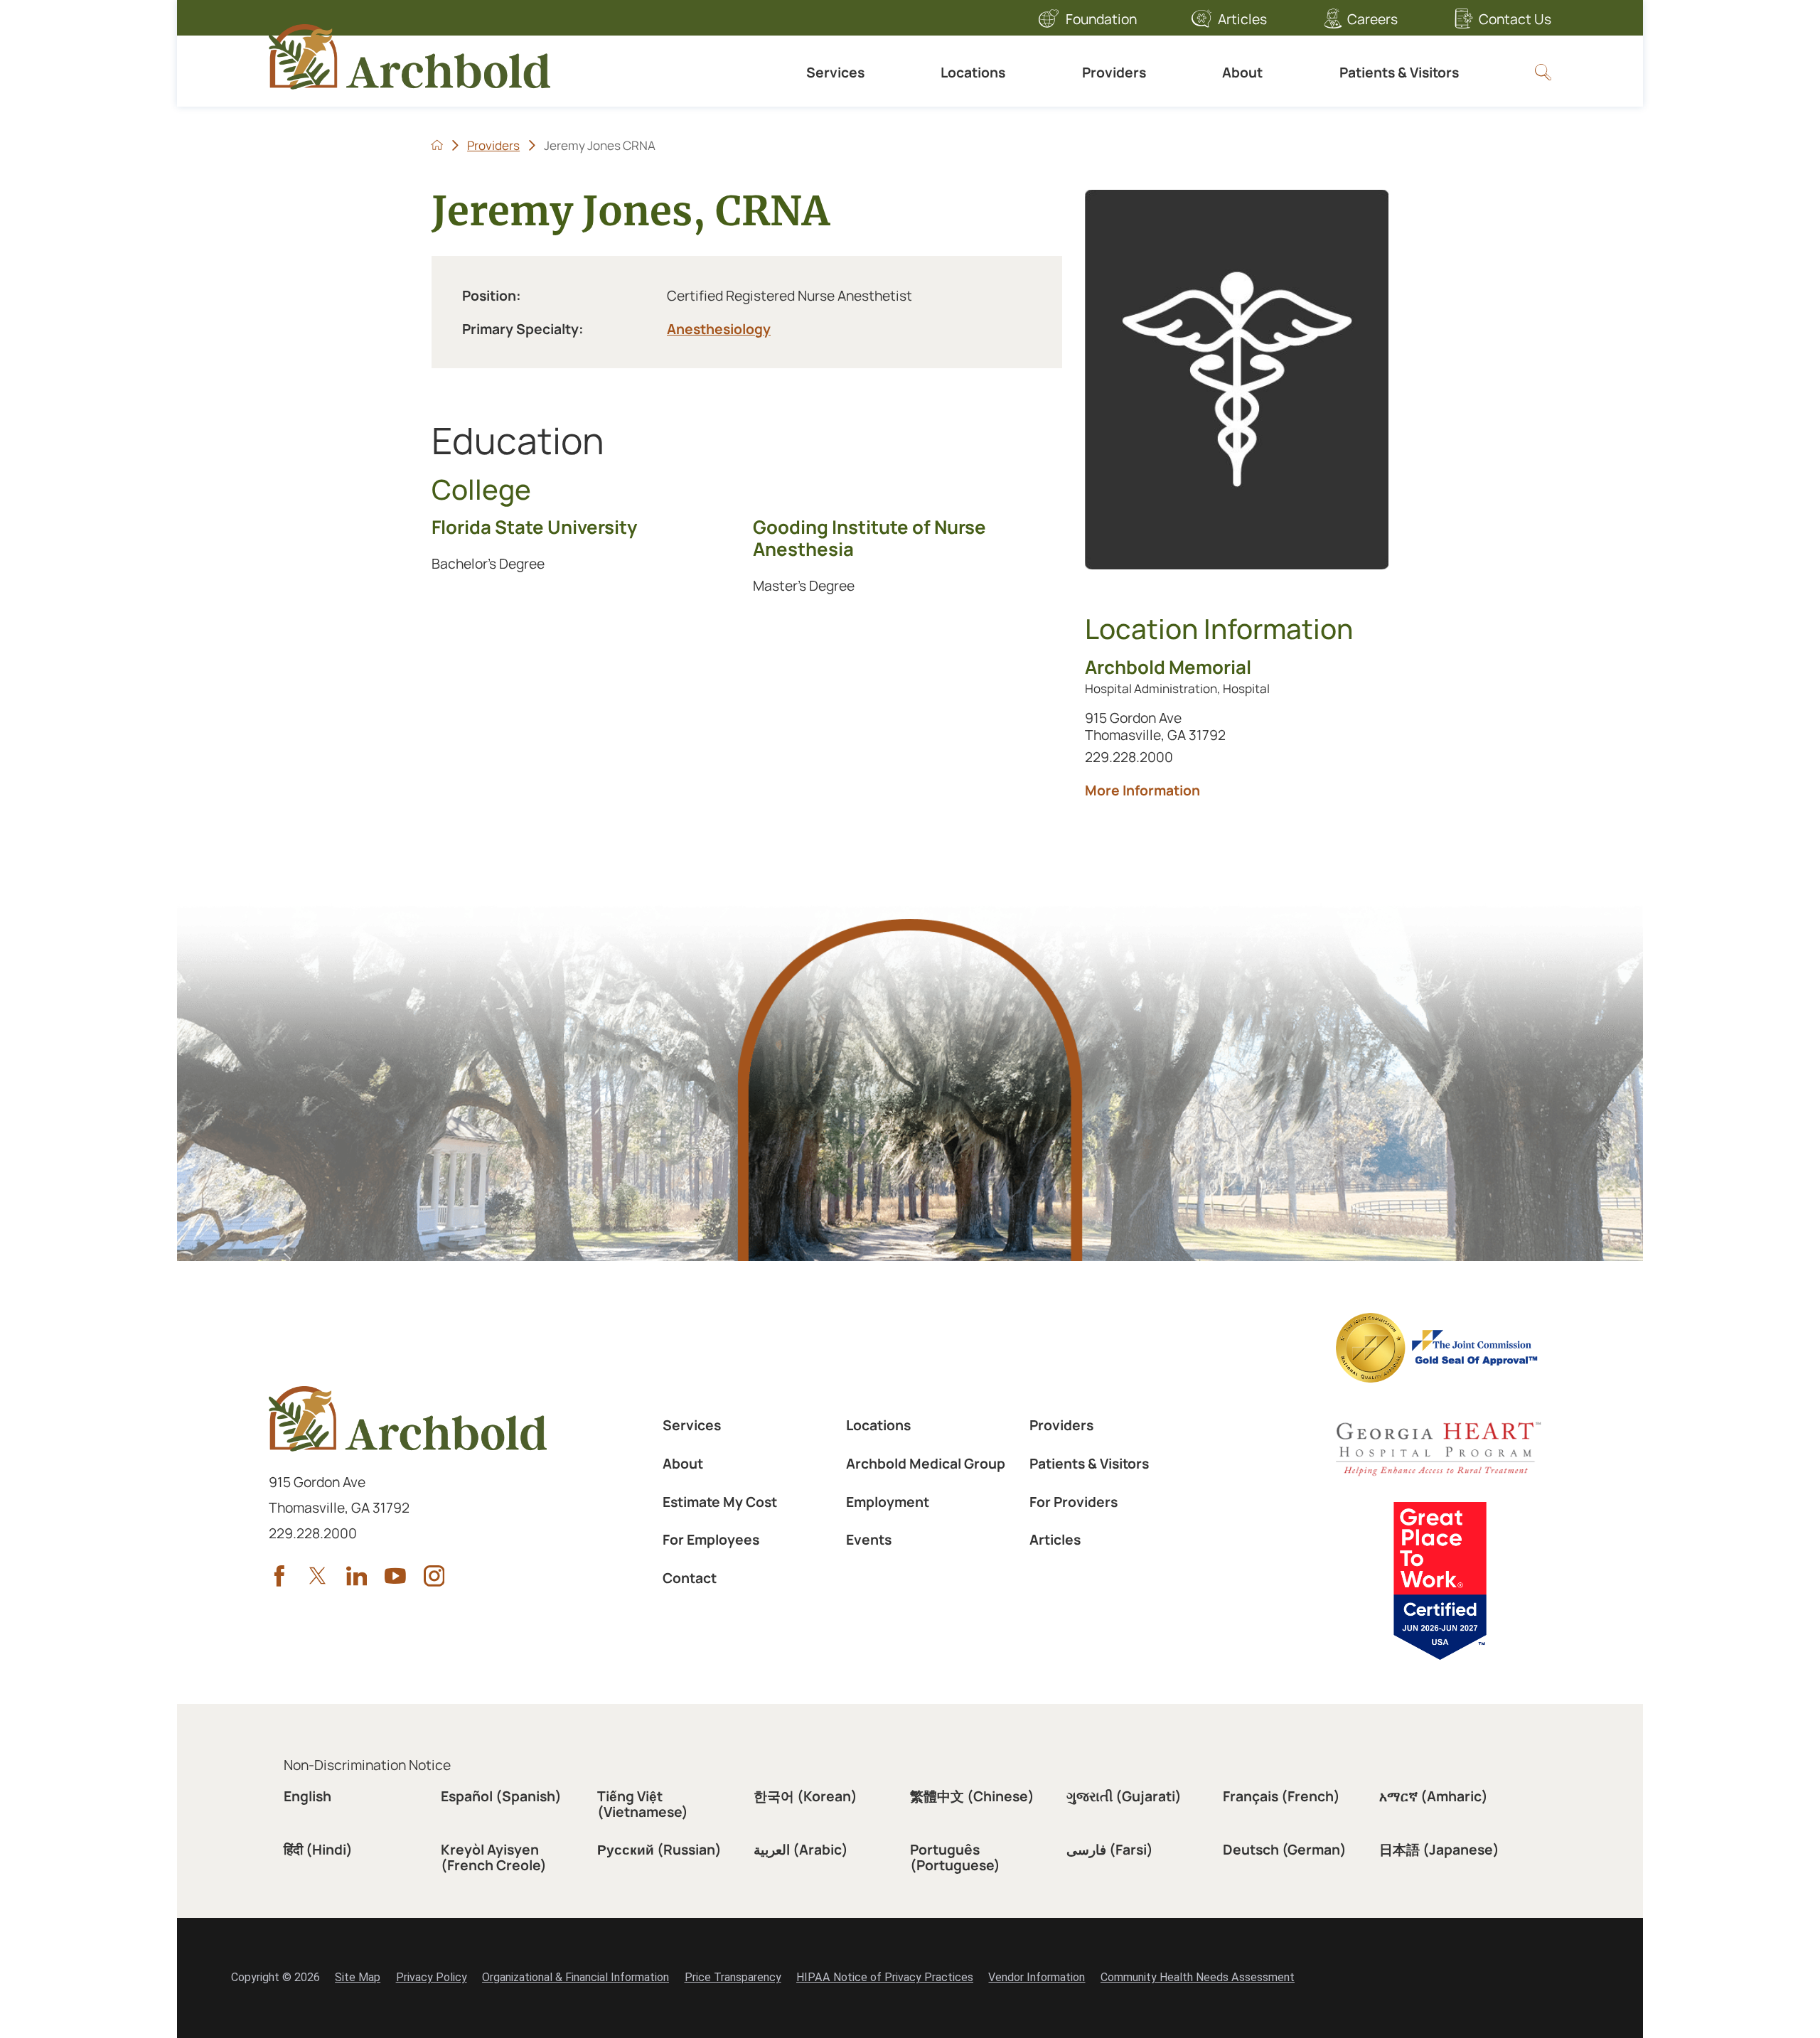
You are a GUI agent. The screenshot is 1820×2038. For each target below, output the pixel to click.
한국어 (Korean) (805, 1796)
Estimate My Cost (720, 1502)
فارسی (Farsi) (1110, 1849)
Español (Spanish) (501, 1796)
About (1242, 72)
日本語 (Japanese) (1439, 1849)
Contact (690, 1578)
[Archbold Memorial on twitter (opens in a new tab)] (318, 1576)
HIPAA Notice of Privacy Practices (885, 1977)
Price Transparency (733, 1977)
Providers (1114, 72)
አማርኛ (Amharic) (1434, 1796)
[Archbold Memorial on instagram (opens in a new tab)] (434, 1576)
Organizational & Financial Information (576, 1977)
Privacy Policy (432, 1977)
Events (869, 1539)
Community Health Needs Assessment (1198, 1977)
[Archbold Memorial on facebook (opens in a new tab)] (279, 1576)
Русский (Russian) (659, 1849)
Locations (973, 72)
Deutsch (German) (1285, 1849)
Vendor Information (1037, 1977)
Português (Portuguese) (955, 1857)
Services (835, 72)
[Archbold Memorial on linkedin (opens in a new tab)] (357, 1576)
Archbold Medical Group (926, 1463)
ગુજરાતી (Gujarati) (1124, 1796)
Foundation (1101, 19)
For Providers (1074, 1502)
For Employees (711, 1539)
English (307, 1796)
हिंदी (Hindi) (318, 1849)
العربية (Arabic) (801, 1849)
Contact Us (1515, 19)
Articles (1242, 19)
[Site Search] (1543, 72)
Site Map (358, 1977)
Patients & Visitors (1399, 72)
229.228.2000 (1146, 756)
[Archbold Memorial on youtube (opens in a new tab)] (395, 1576)
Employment (888, 1502)
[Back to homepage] (437, 145)
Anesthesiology (719, 329)
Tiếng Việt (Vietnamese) (643, 1803)
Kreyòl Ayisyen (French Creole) (494, 1857)
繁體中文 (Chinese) (972, 1796)
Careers (1372, 19)
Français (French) (1281, 1796)
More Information (1226, 790)
